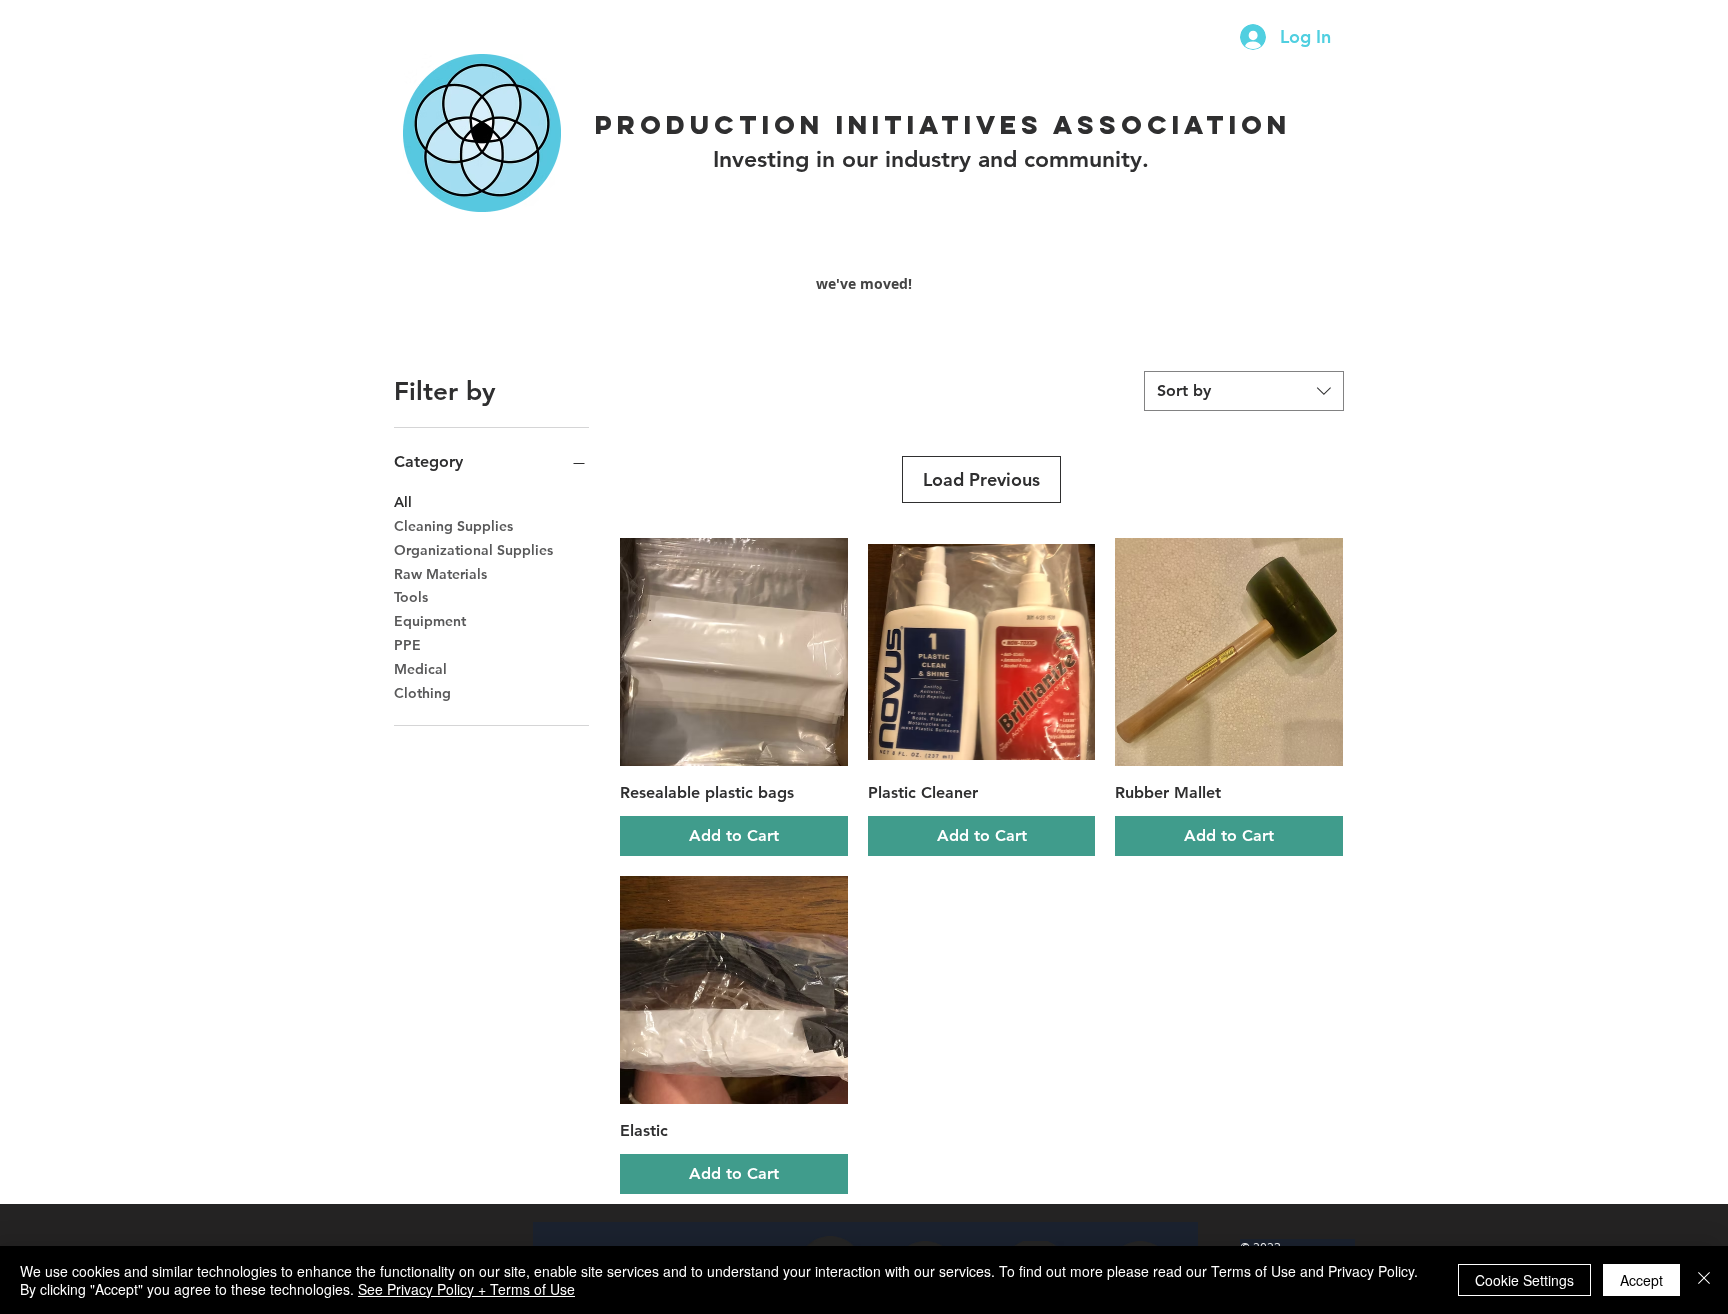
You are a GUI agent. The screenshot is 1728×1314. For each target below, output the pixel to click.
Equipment (430, 621)
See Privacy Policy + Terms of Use (466, 1289)
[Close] (1704, 1280)
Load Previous (981, 479)
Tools (411, 597)
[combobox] (1244, 391)
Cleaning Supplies (453, 526)
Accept (1641, 1280)
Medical (420, 669)
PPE (407, 645)
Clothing (422, 693)
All (403, 502)
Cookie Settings (1524, 1280)
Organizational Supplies (473, 550)
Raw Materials (440, 574)
